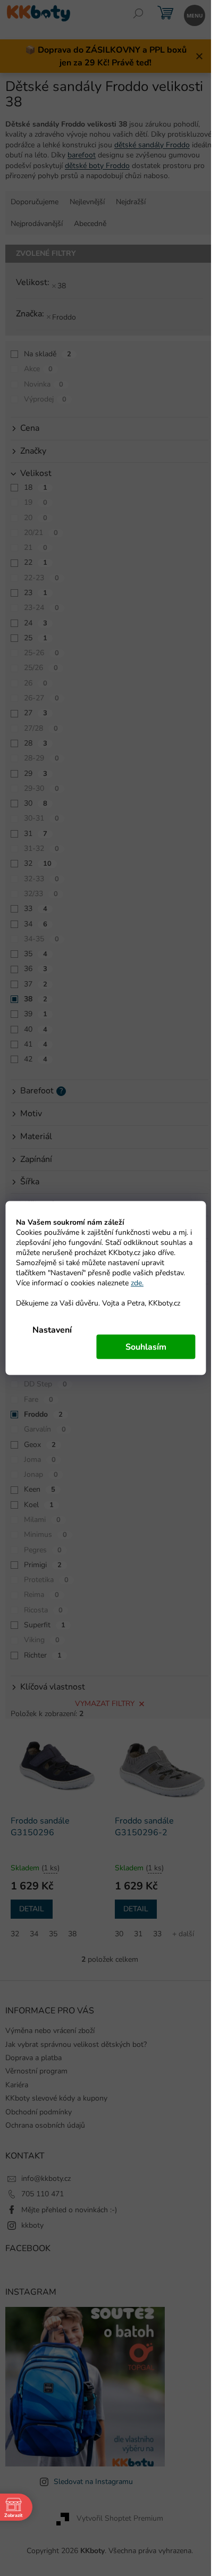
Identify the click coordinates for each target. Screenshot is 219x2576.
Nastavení (52, 1330)
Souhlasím (146, 1347)
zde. (137, 1283)
